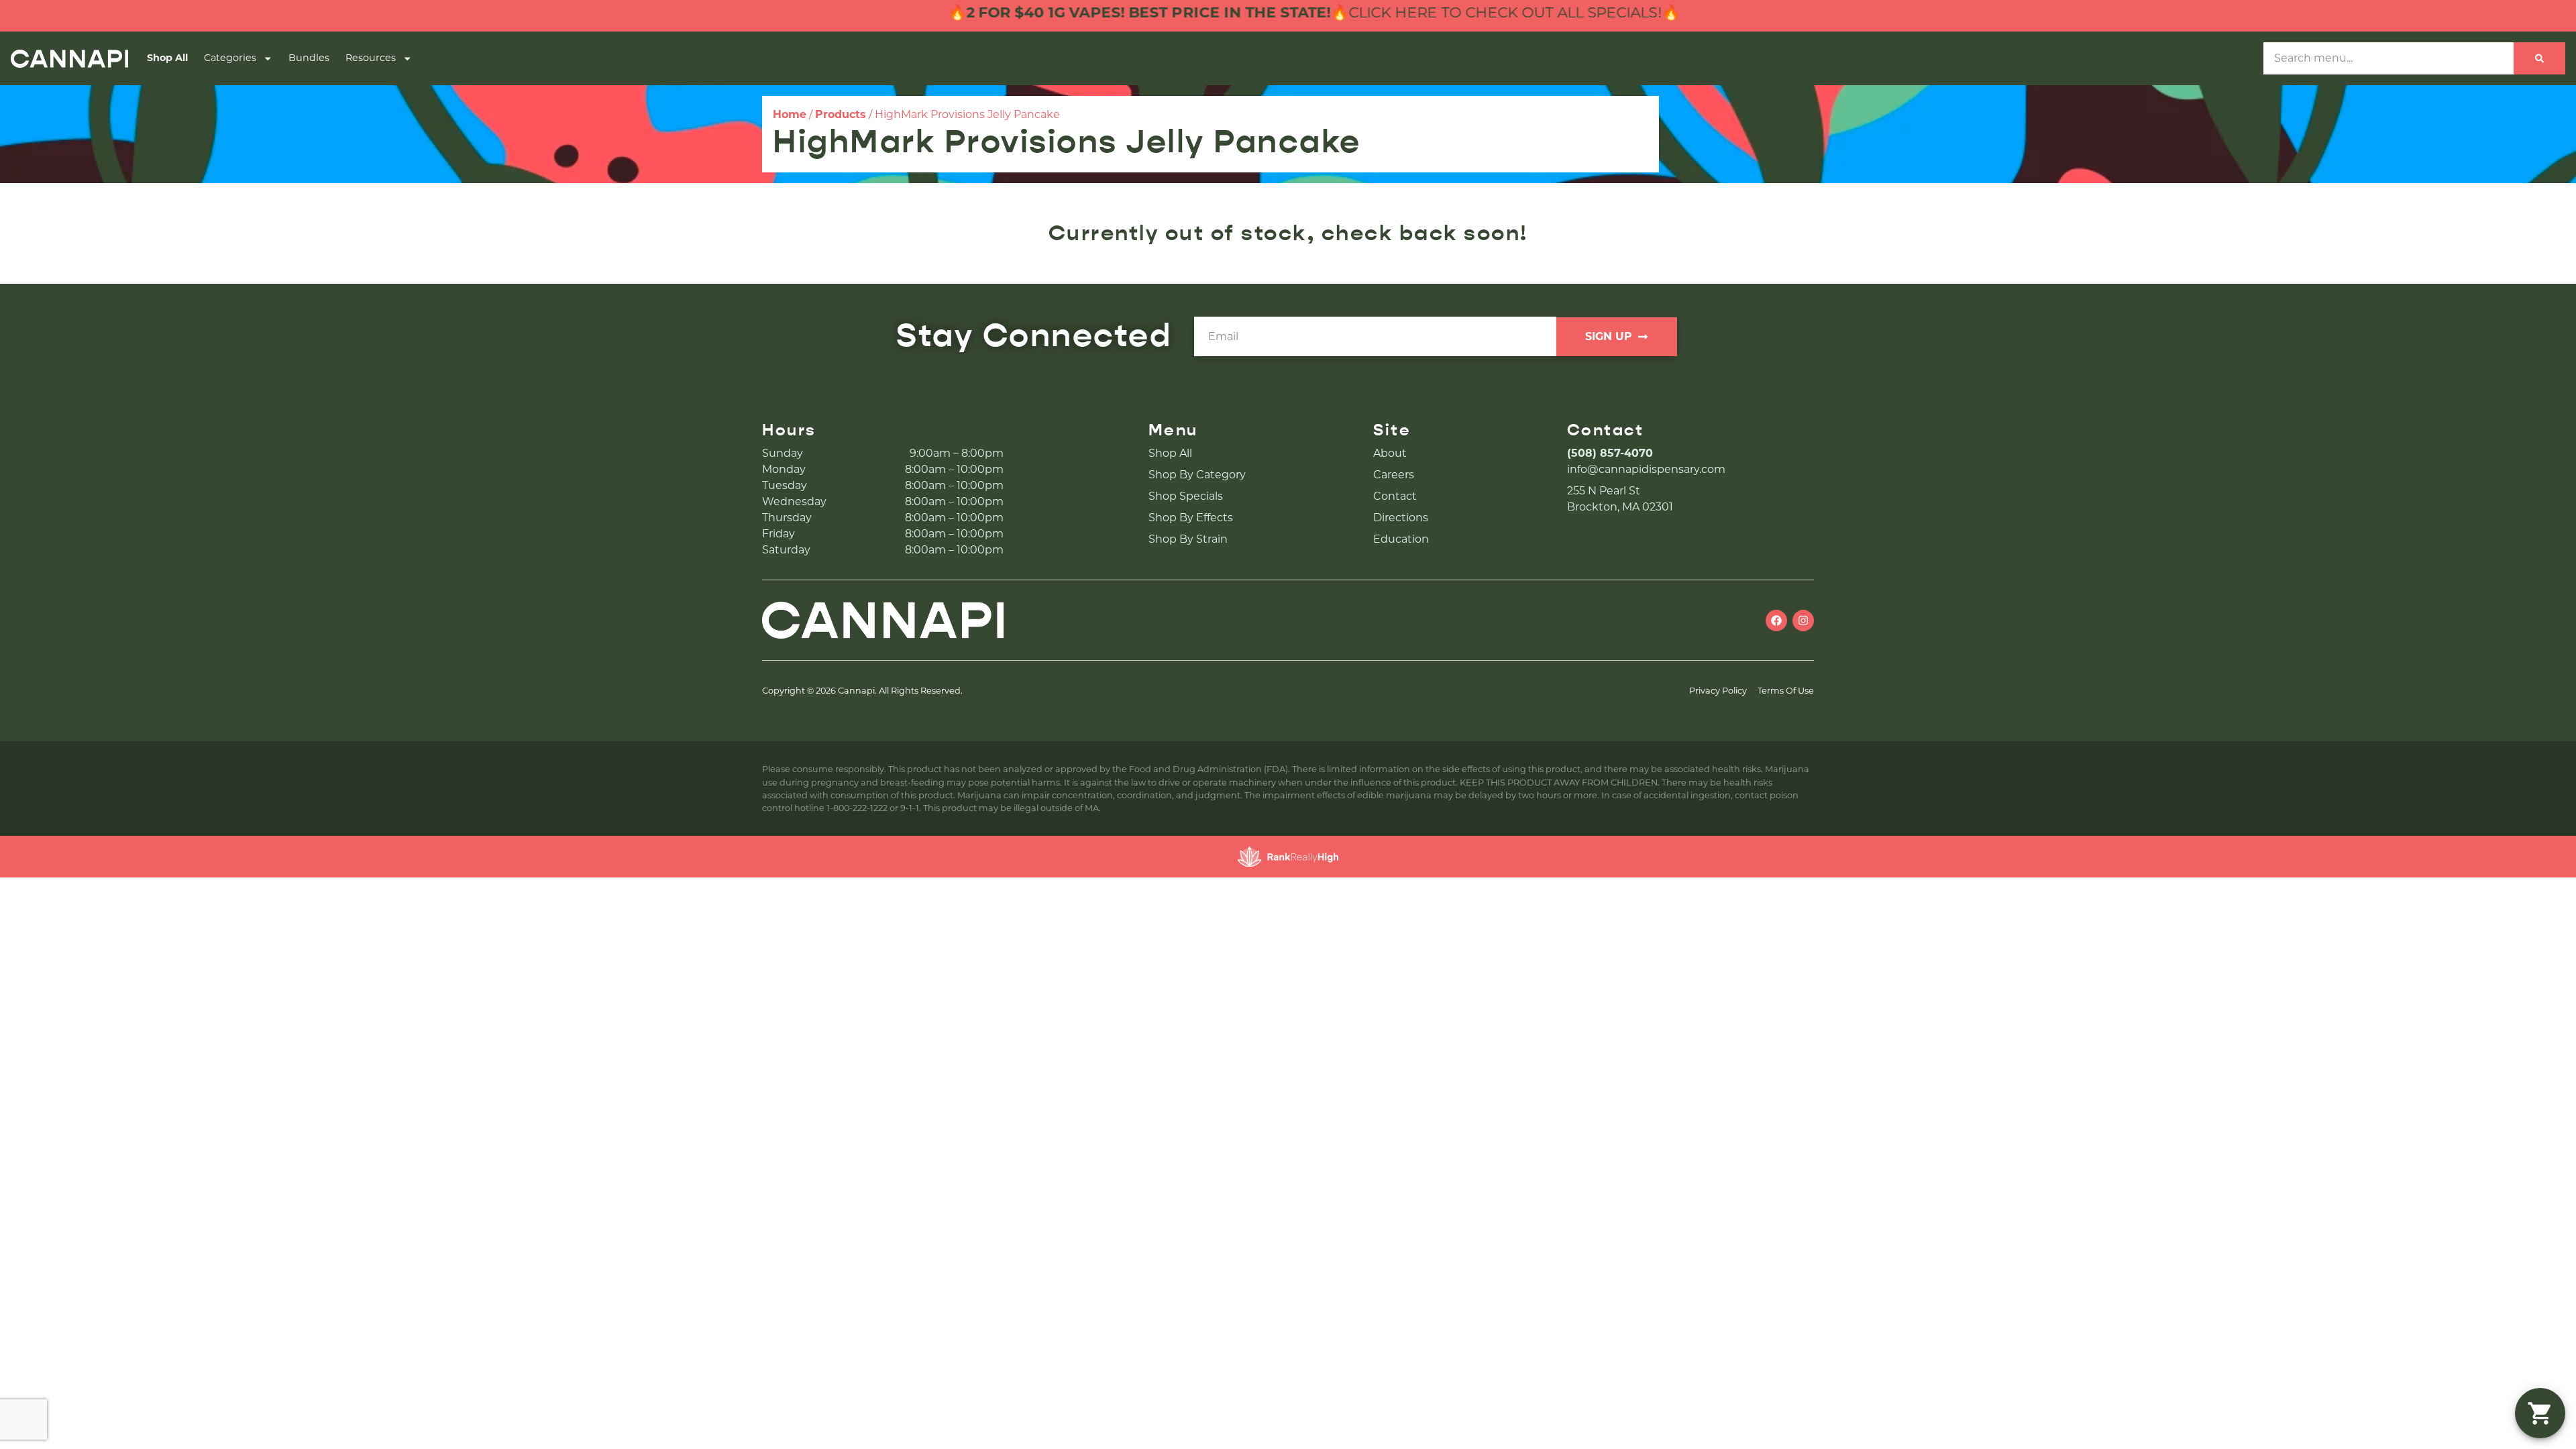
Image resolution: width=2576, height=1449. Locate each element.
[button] (2540, 1413)
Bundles (309, 58)
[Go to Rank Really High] (1288, 857)
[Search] (2539, 58)
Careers (1394, 475)
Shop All (167, 58)
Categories (230, 58)
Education (1401, 539)
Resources (371, 58)
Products (841, 114)
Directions (1401, 518)
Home (790, 114)
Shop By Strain (1188, 539)
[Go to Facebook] (1776, 621)
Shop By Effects (1191, 518)
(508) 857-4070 (1610, 453)
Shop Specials (1186, 496)
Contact (1395, 496)
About (1390, 453)
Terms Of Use (1786, 691)
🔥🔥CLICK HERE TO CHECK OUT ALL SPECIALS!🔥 (1244, 12)
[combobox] (2389, 58)
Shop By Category (1197, 475)
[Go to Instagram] (1803, 621)
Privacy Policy (1718, 691)
